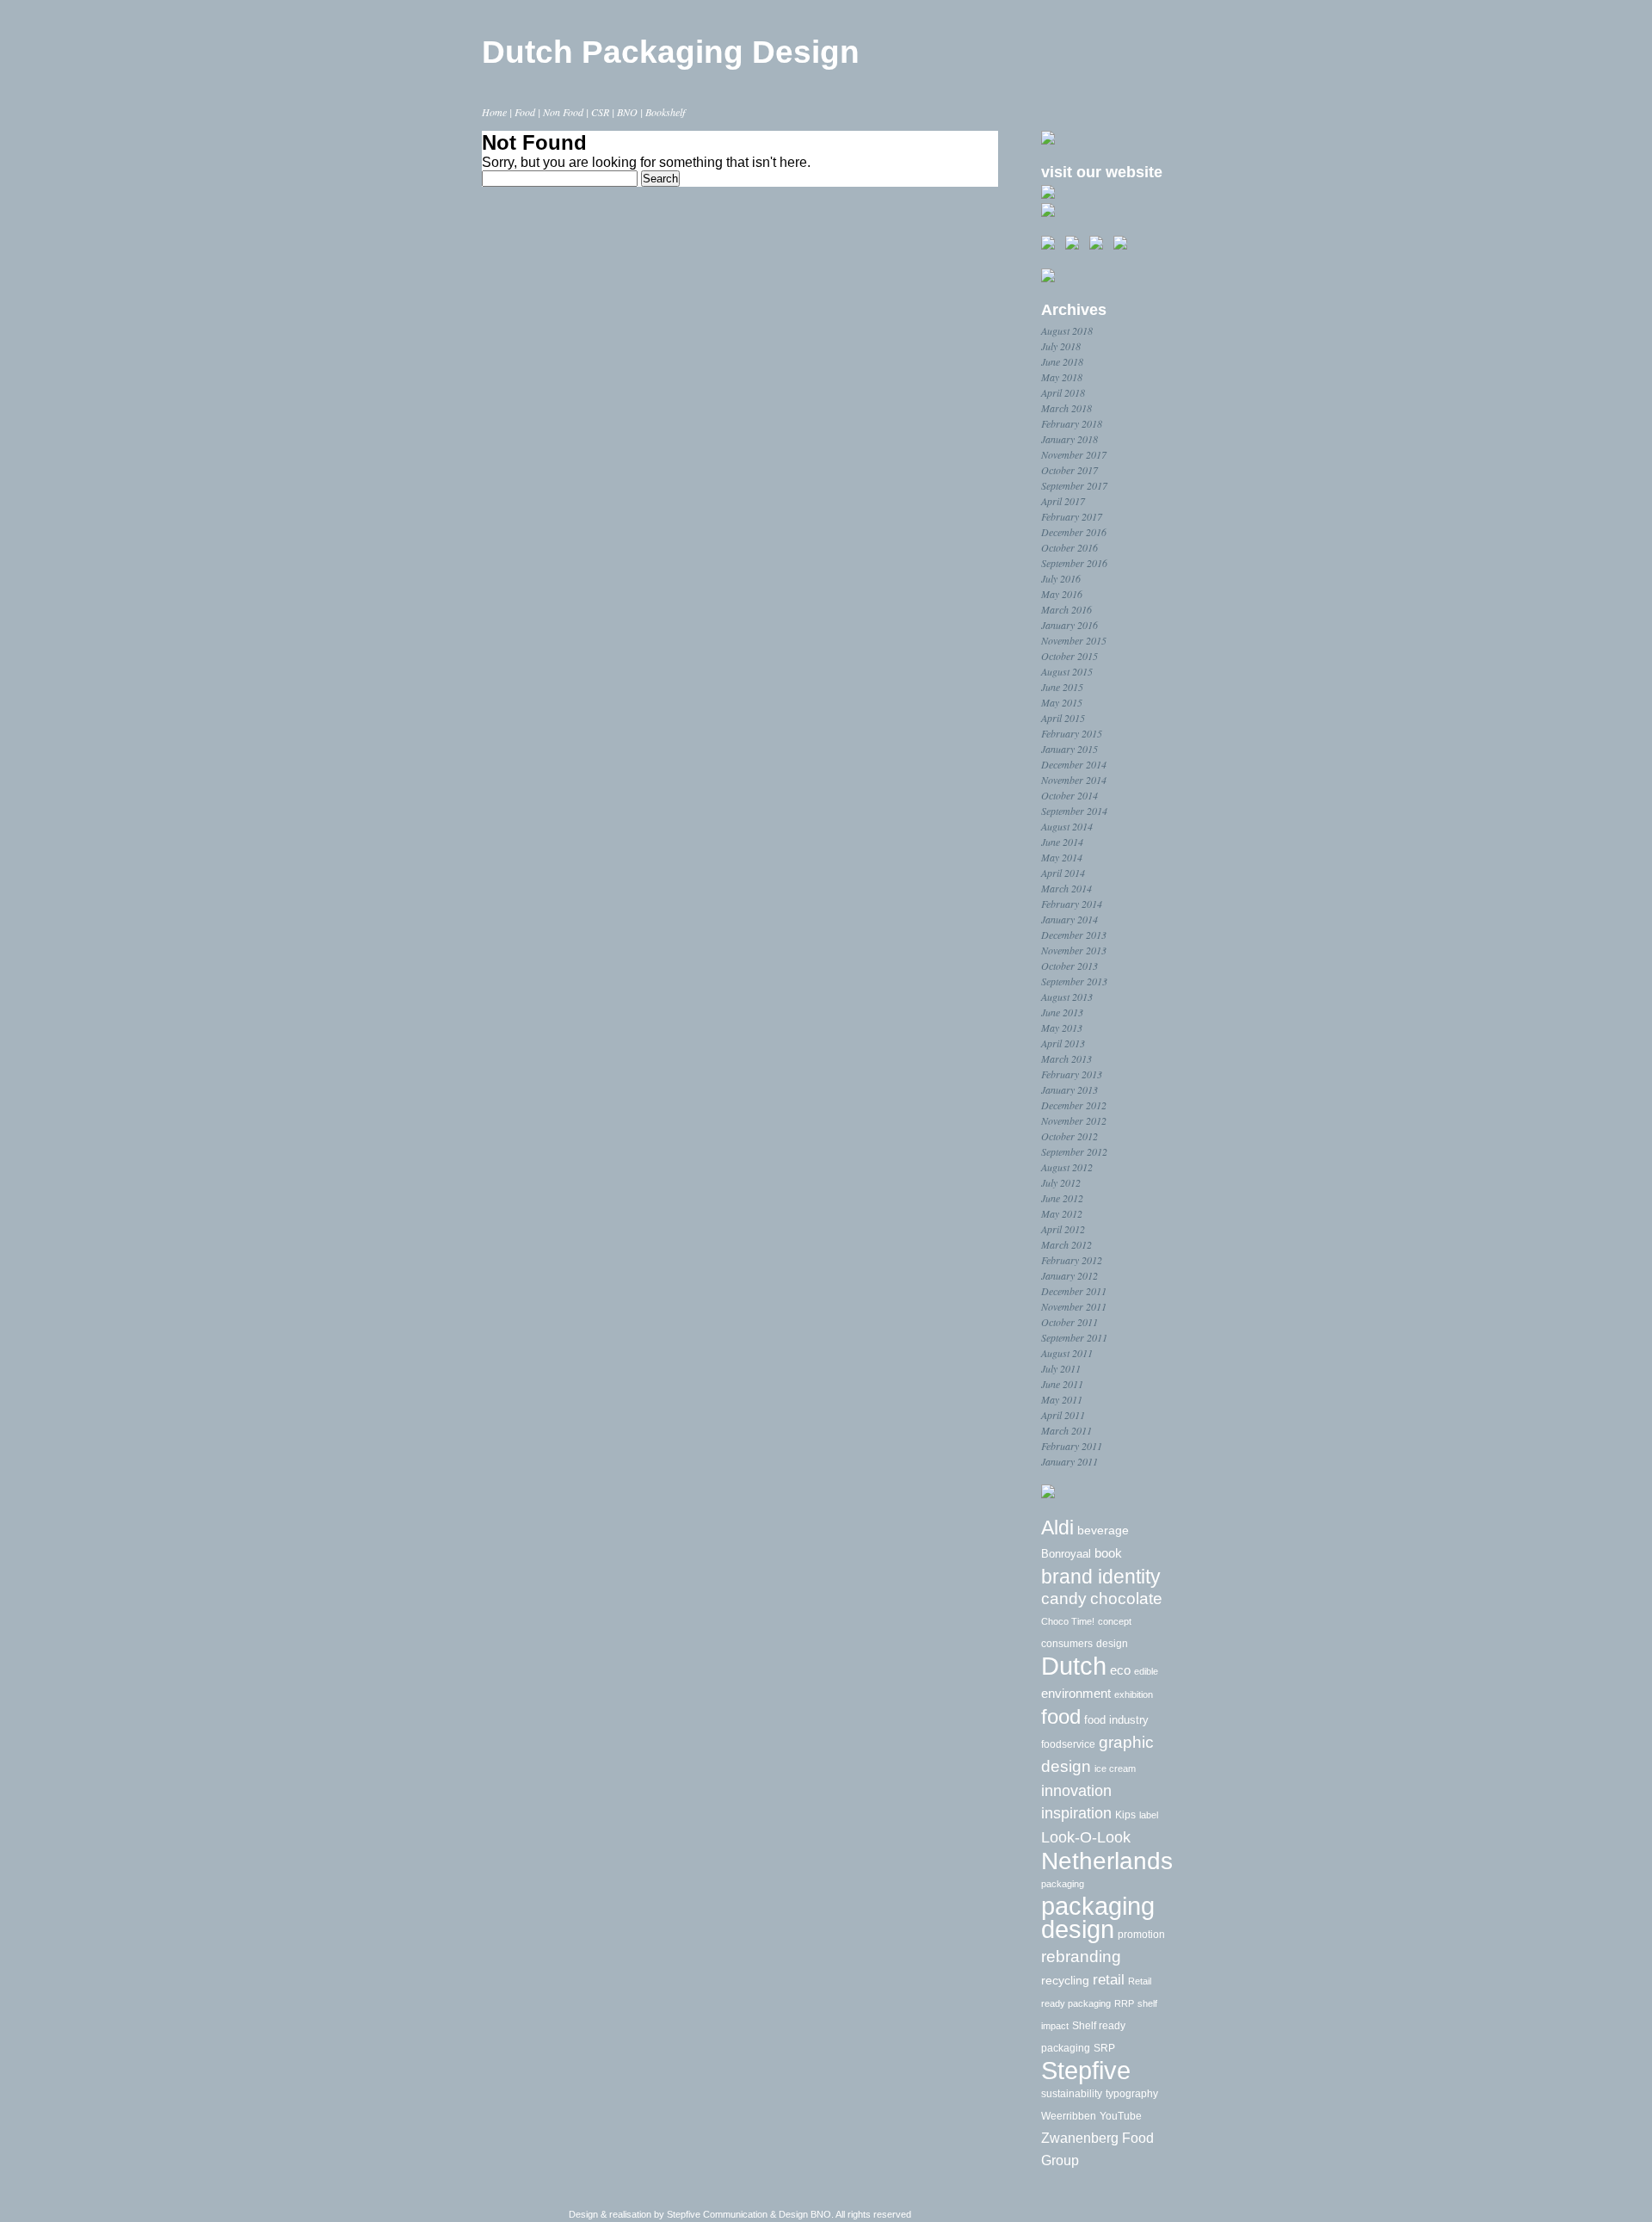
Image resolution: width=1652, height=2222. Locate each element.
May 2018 (1062, 377)
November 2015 (1074, 640)
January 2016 (1069, 625)
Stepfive (1086, 2071)
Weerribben (1069, 2116)
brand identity (1101, 1577)
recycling (1065, 1981)
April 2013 (1063, 1043)
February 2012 (1072, 1260)
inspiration (1076, 1813)
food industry (1116, 1720)
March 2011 (1066, 1430)
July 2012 (1061, 1182)
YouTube (1121, 2116)
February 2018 (1072, 423)
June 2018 (1062, 361)
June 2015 (1062, 687)
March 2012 (1066, 1244)
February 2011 (1072, 1446)
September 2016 (1074, 563)
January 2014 (1069, 919)
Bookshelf (665, 112)
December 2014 (1074, 764)
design (1112, 1644)
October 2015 (1069, 656)
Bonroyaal (1066, 1554)
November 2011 (1074, 1306)
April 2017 (1063, 501)
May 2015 (1062, 702)
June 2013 (1062, 1012)
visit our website (1102, 172)
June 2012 (1062, 1198)
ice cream (1115, 1768)
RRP (1124, 2003)
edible (1146, 1671)
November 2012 (1074, 1120)
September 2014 (1074, 811)
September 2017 (1074, 485)
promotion (1141, 1935)
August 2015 (1067, 671)
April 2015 (1063, 718)
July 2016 (1061, 578)
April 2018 (1063, 392)
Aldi (1057, 1528)
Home (494, 112)
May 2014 (1062, 857)
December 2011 (1074, 1291)
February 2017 (1072, 516)
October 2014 (1069, 795)
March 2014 (1066, 888)
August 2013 (1067, 997)
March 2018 (1066, 408)
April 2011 (1063, 1415)
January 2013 (1069, 1089)
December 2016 (1074, 532)
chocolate (1126, 1599)
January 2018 (1069, 439)
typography (1132, 2093)
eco (1120, 1670)
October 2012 (1069, 1136)
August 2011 (1067, 1353)
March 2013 (1066, 1059)
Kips (1125, 1815)
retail (1109, 1979)
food (1061, 1716)
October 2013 (1069, 966)
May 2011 (1062, 1399)
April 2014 (1063, 873)
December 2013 (1074, 935)
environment (1076, 1694)
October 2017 (1069, 470)
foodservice (1068, 1744)
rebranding (1081, 1957)
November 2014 (1074, 780)
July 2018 (1061, 346)
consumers (1067, 1644)
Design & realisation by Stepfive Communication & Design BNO (700, 2214)
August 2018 (1067, 330)
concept (1115, 1621)
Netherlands (1107, 1861)
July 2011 (1061, 1368)
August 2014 (1067, 826)
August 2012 (1067, 1167)
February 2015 (1072, 733)
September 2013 (1074, 981)
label (1149, 1815)
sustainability (1072, 2094)
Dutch (1074, 1666)
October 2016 (1069, 547)
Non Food (563, 112)
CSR (600, 112)
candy (1064, 1599)
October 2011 (1069, 1322)
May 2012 (1062, 1213)
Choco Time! (1068, 1621)
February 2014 (1072, 904)
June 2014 (1062, 842)
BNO (627, 112)
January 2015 (1069, 749)
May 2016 (1062, 594)
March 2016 (1066, 609)
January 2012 (1069, 1275)
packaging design (1098, 1917)
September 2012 (1074, 1151)
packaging (1063, 1884)
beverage (1103, 1531)
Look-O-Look (1086, 1837)
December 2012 (1074, 1105)
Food (525, 112)
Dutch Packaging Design (671, 52)
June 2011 (1062, 1384)
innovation (1076, 1791)
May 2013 (1062, 1028)
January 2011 (1069, 1461)
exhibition (1134, 1694)
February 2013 (1072, 1074)
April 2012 (1063, 1229)
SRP (1104, 2048)
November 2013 (1074, 950)
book (1108, 1553)
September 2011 (1074, 1337)
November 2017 (1074, 454)
